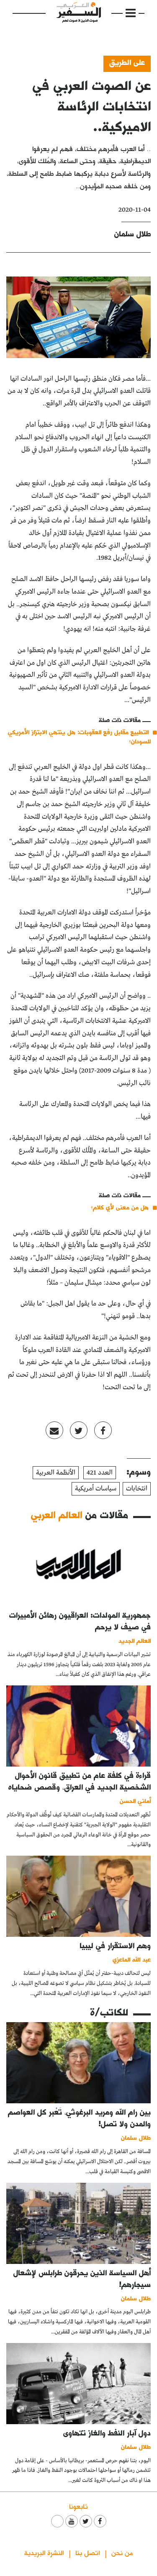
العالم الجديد (135, 1640)
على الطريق (127, 62)
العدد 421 (100, 1473)
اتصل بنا (88, 2552)
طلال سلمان (133, 234)
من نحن (122, 2552)
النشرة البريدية (44, 2552)
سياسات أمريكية (96, 1489)
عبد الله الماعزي (132, 1959)
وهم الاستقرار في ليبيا (115, 1945)
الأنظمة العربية (56, 1473)
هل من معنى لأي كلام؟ (120, 1207)
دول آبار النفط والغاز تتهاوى (107, 2433)
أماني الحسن (135, 1801)
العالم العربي (57, 1515)
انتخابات (137, 1489)
